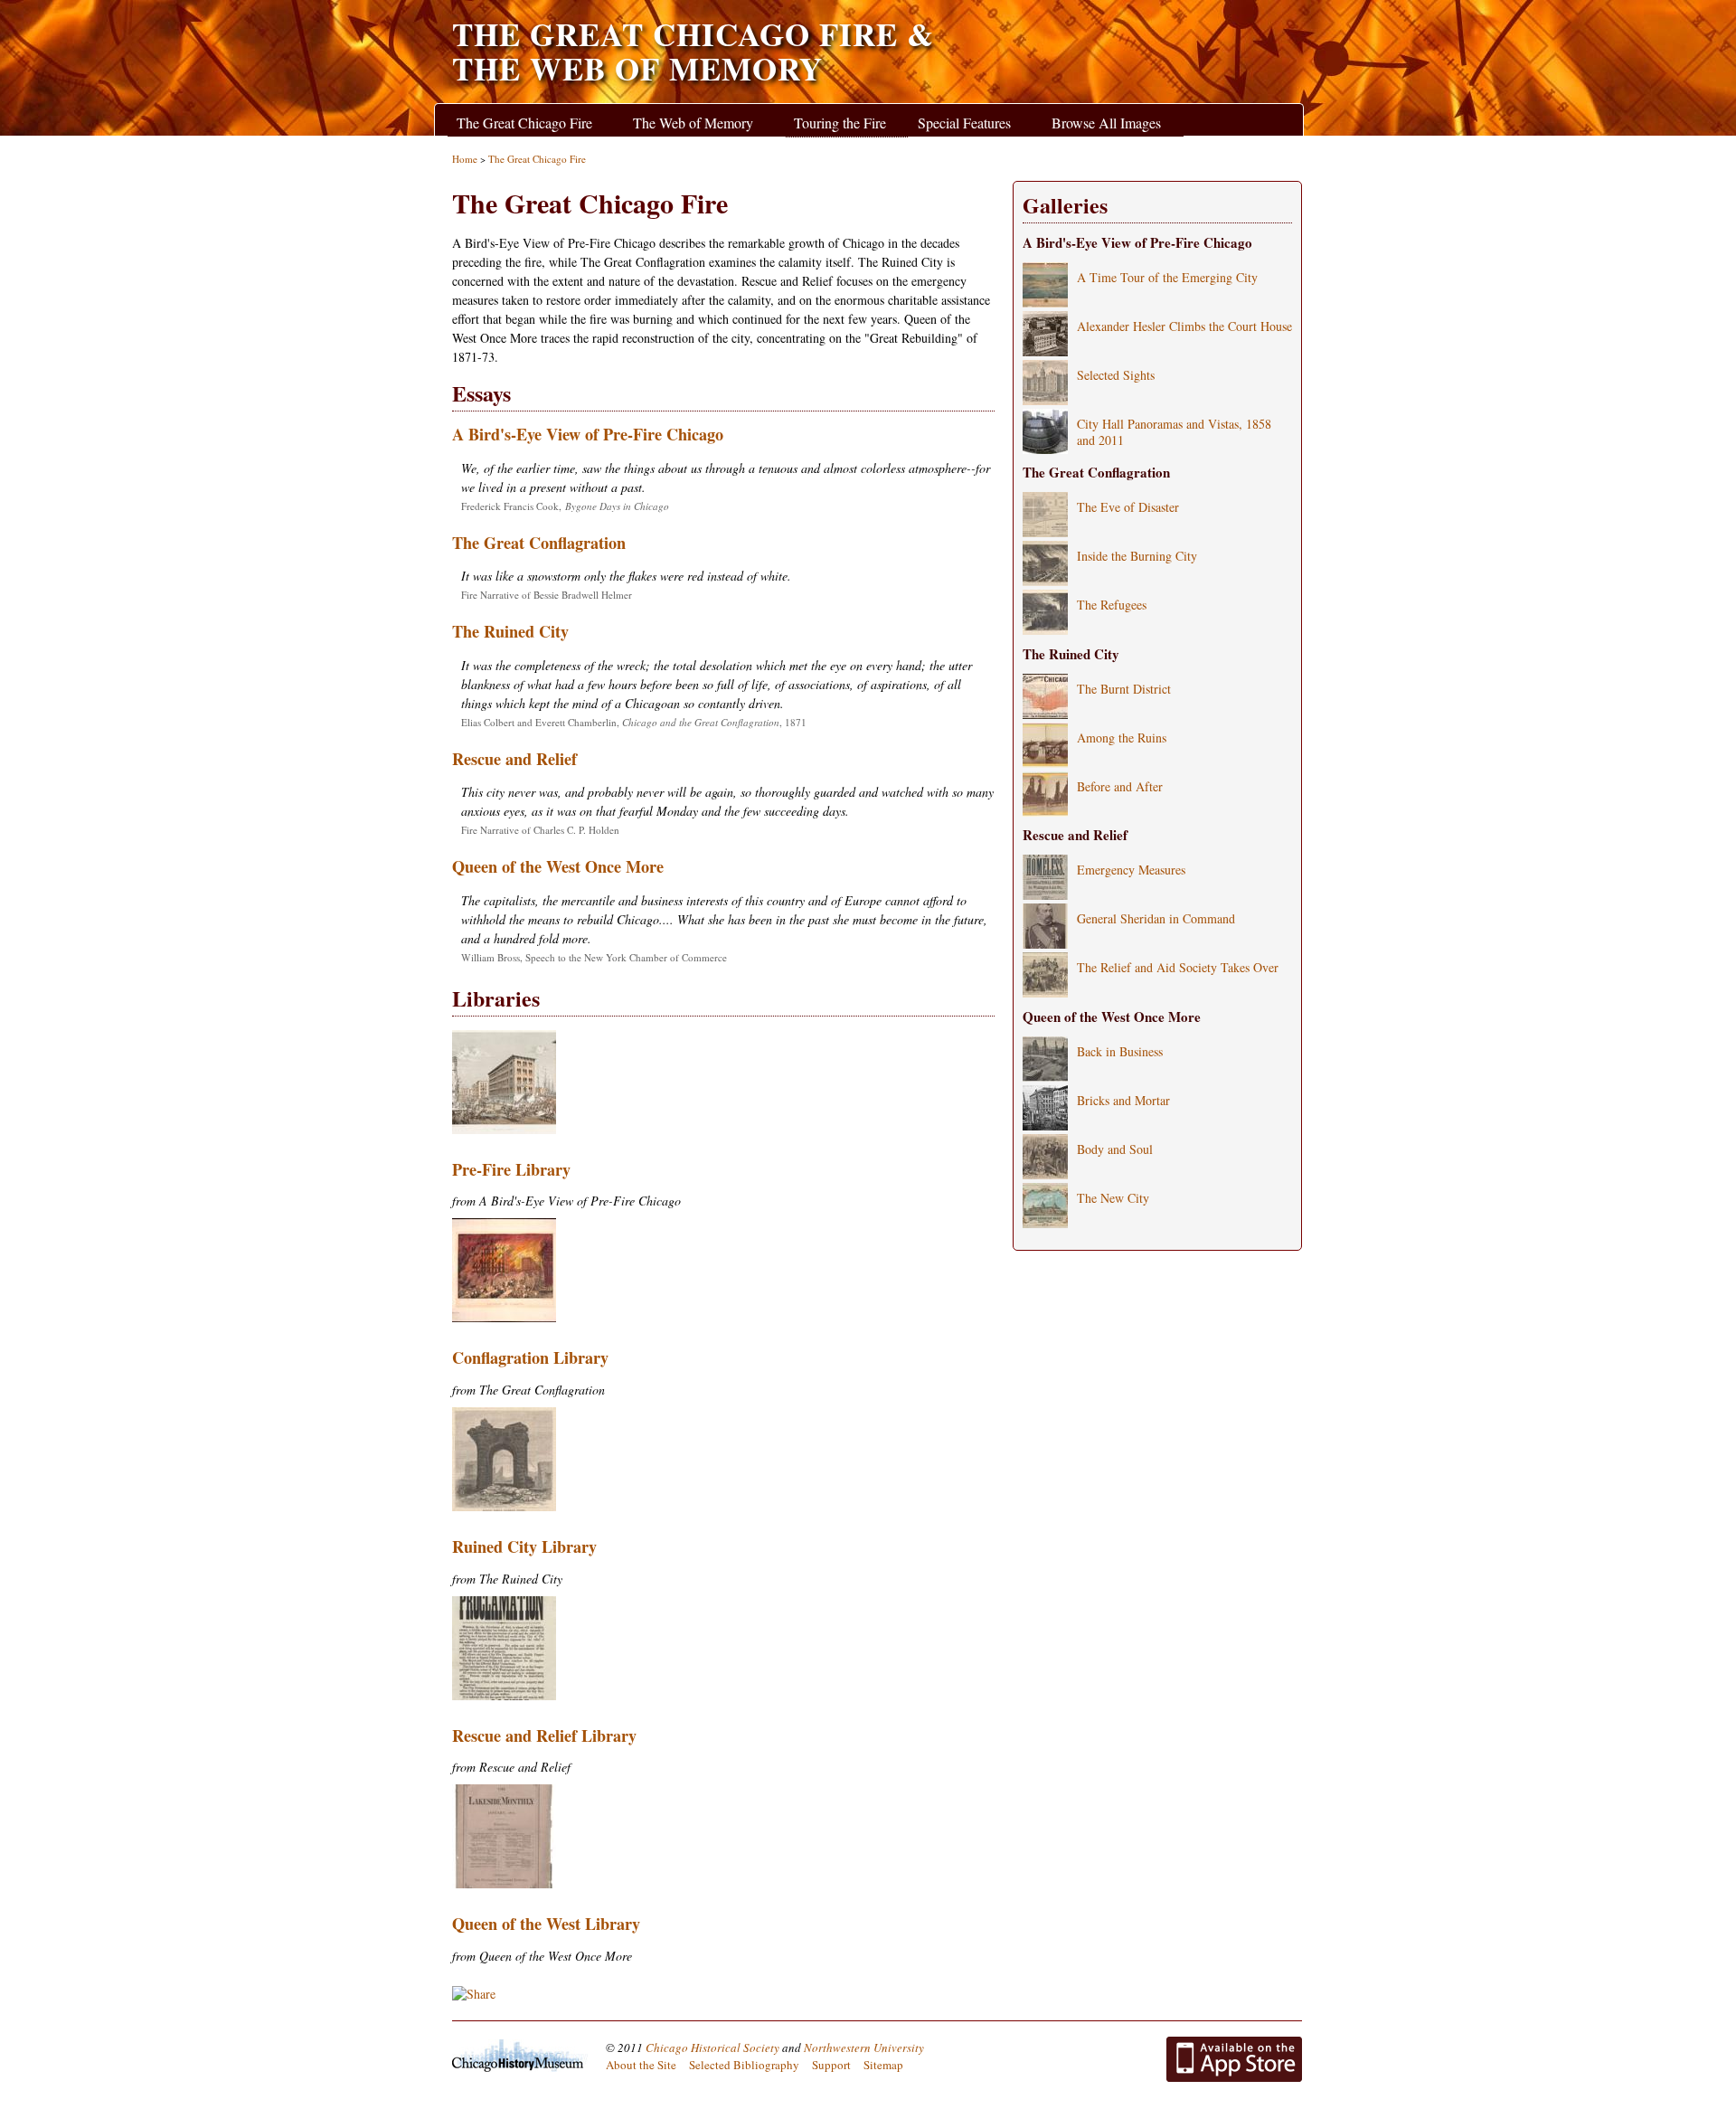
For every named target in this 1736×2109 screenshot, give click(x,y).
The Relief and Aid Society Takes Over (1178, 967)
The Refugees (1112, 605)
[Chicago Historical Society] (520, 2056)
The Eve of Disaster (1128, 507)
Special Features (964, 123)
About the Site (641, 2065)
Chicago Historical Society (712, 2048)
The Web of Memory (693, 123)
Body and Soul (1115, 1149)
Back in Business (1120, 1051)
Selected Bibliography (744, 2065)
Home (465, 159)
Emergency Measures (1131, 870)
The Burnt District (1124, 689)
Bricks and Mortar (1123, 1100)
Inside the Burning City (1137, 556)
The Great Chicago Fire (524, 123)
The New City (1113, 1198)
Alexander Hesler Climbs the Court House (1184, 326)
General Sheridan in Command (1156, 918)
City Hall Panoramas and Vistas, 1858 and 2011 (1174, 432)
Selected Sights (1116, 375)
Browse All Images (1106, 123)
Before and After (1120, 786)
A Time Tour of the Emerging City (1167, 277)
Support (831, 2065)
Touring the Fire (840, 123)
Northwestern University (864, 2048)
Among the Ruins (1122, 738)
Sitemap (883, 2065)
